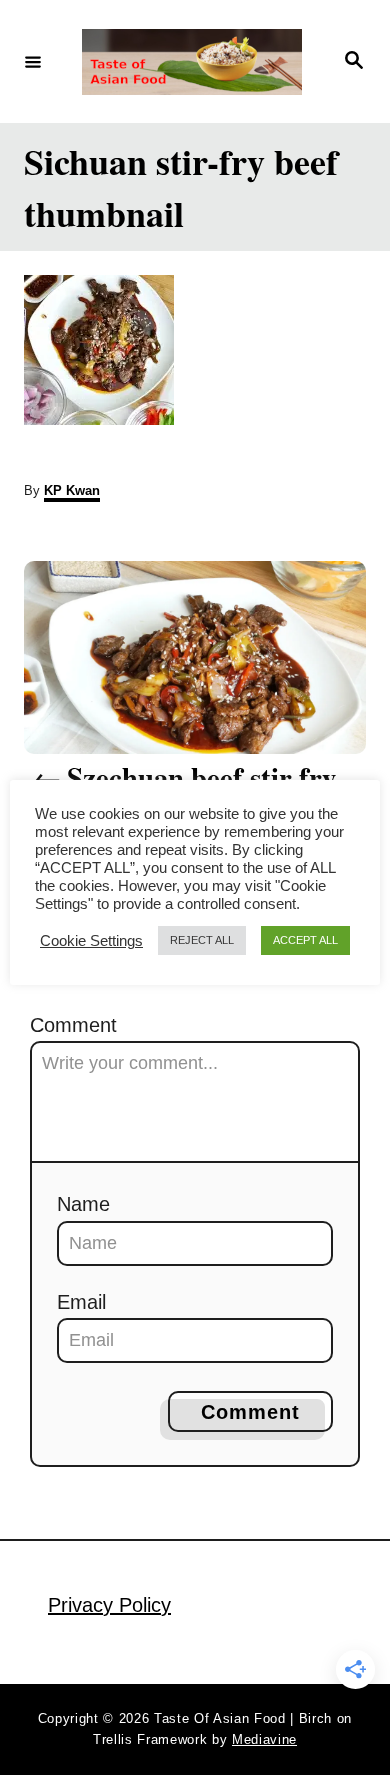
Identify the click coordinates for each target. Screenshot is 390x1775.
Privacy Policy (109, 1605)
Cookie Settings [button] (91, 941)
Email (81, 1302)
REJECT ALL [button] (202, 940)
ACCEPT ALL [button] (305, 940)
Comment (73, 1025)
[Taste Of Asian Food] (192, 62)
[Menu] (33, 61)
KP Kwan (72, 490)
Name (83, 1204)
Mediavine (264, 1739)
